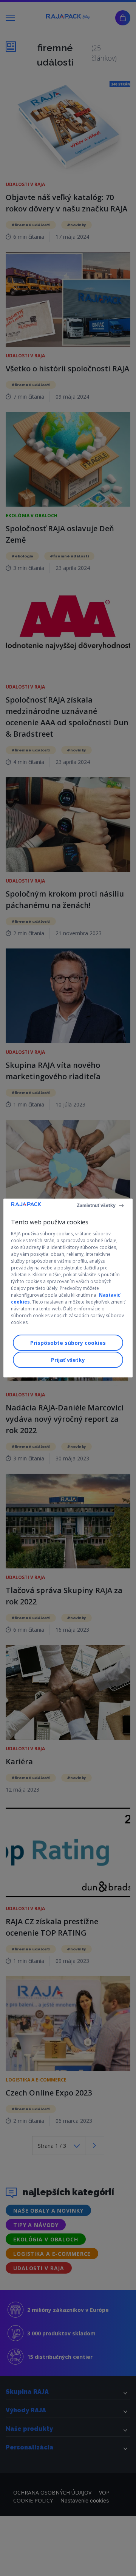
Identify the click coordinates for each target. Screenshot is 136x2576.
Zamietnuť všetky (96, 1205)
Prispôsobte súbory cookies (68, 1343)
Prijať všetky (68, 1360)
